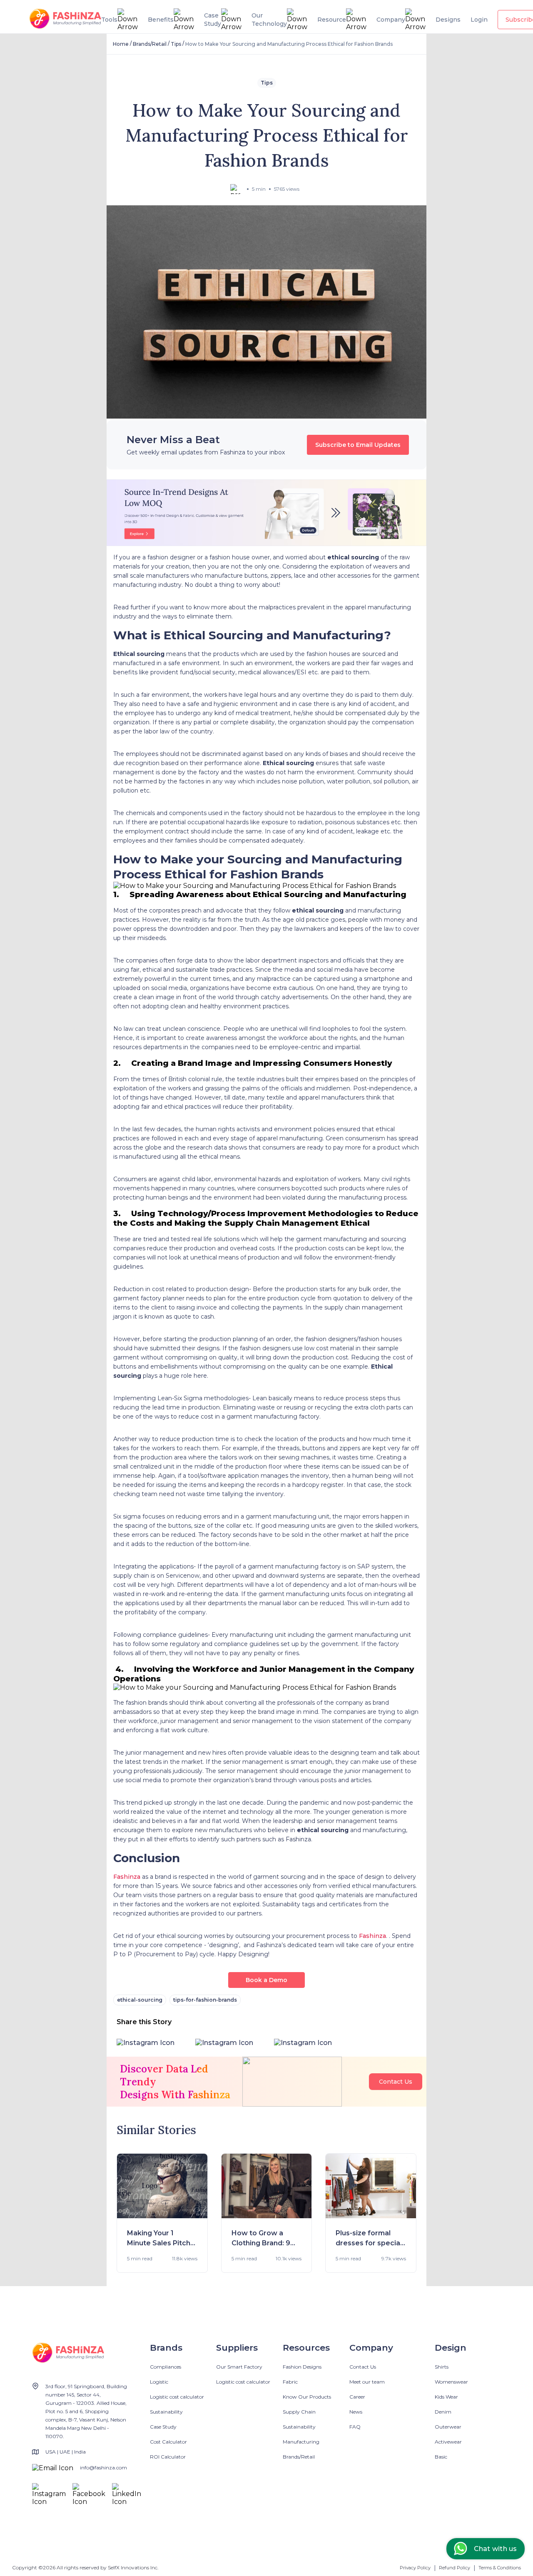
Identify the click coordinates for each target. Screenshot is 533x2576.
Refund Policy (455, 2568)
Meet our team (367, 2382)
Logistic (159, 2382)
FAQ (355, 2427)
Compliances (166, 2367)
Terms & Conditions (500, 2568)
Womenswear (451, 2382)
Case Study (163, 2427)
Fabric (290, 2382)
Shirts (442, 2367)
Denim (443, 2412)
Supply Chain (299, 2412)
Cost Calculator (168, 2442)
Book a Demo (266, 1980)
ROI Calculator (168, 2457)
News (356, 2412)
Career (357, 2397)
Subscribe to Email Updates (358, 445)
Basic (441, 2457)
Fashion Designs (302, 2367)
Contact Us (396, 2082)
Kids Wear (446, 2397)
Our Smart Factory (239, 2367)
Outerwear (448, 2427)
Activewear (448, 2442)
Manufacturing (301, 2442)
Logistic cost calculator (177, 2397)
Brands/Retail (150, 44)
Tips (176, 44)
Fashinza (127, 1877)
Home (121, 44)
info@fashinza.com (103, 2468)
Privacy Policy (415, 2568)
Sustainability (166, 2412)
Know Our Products (307, 2397)
